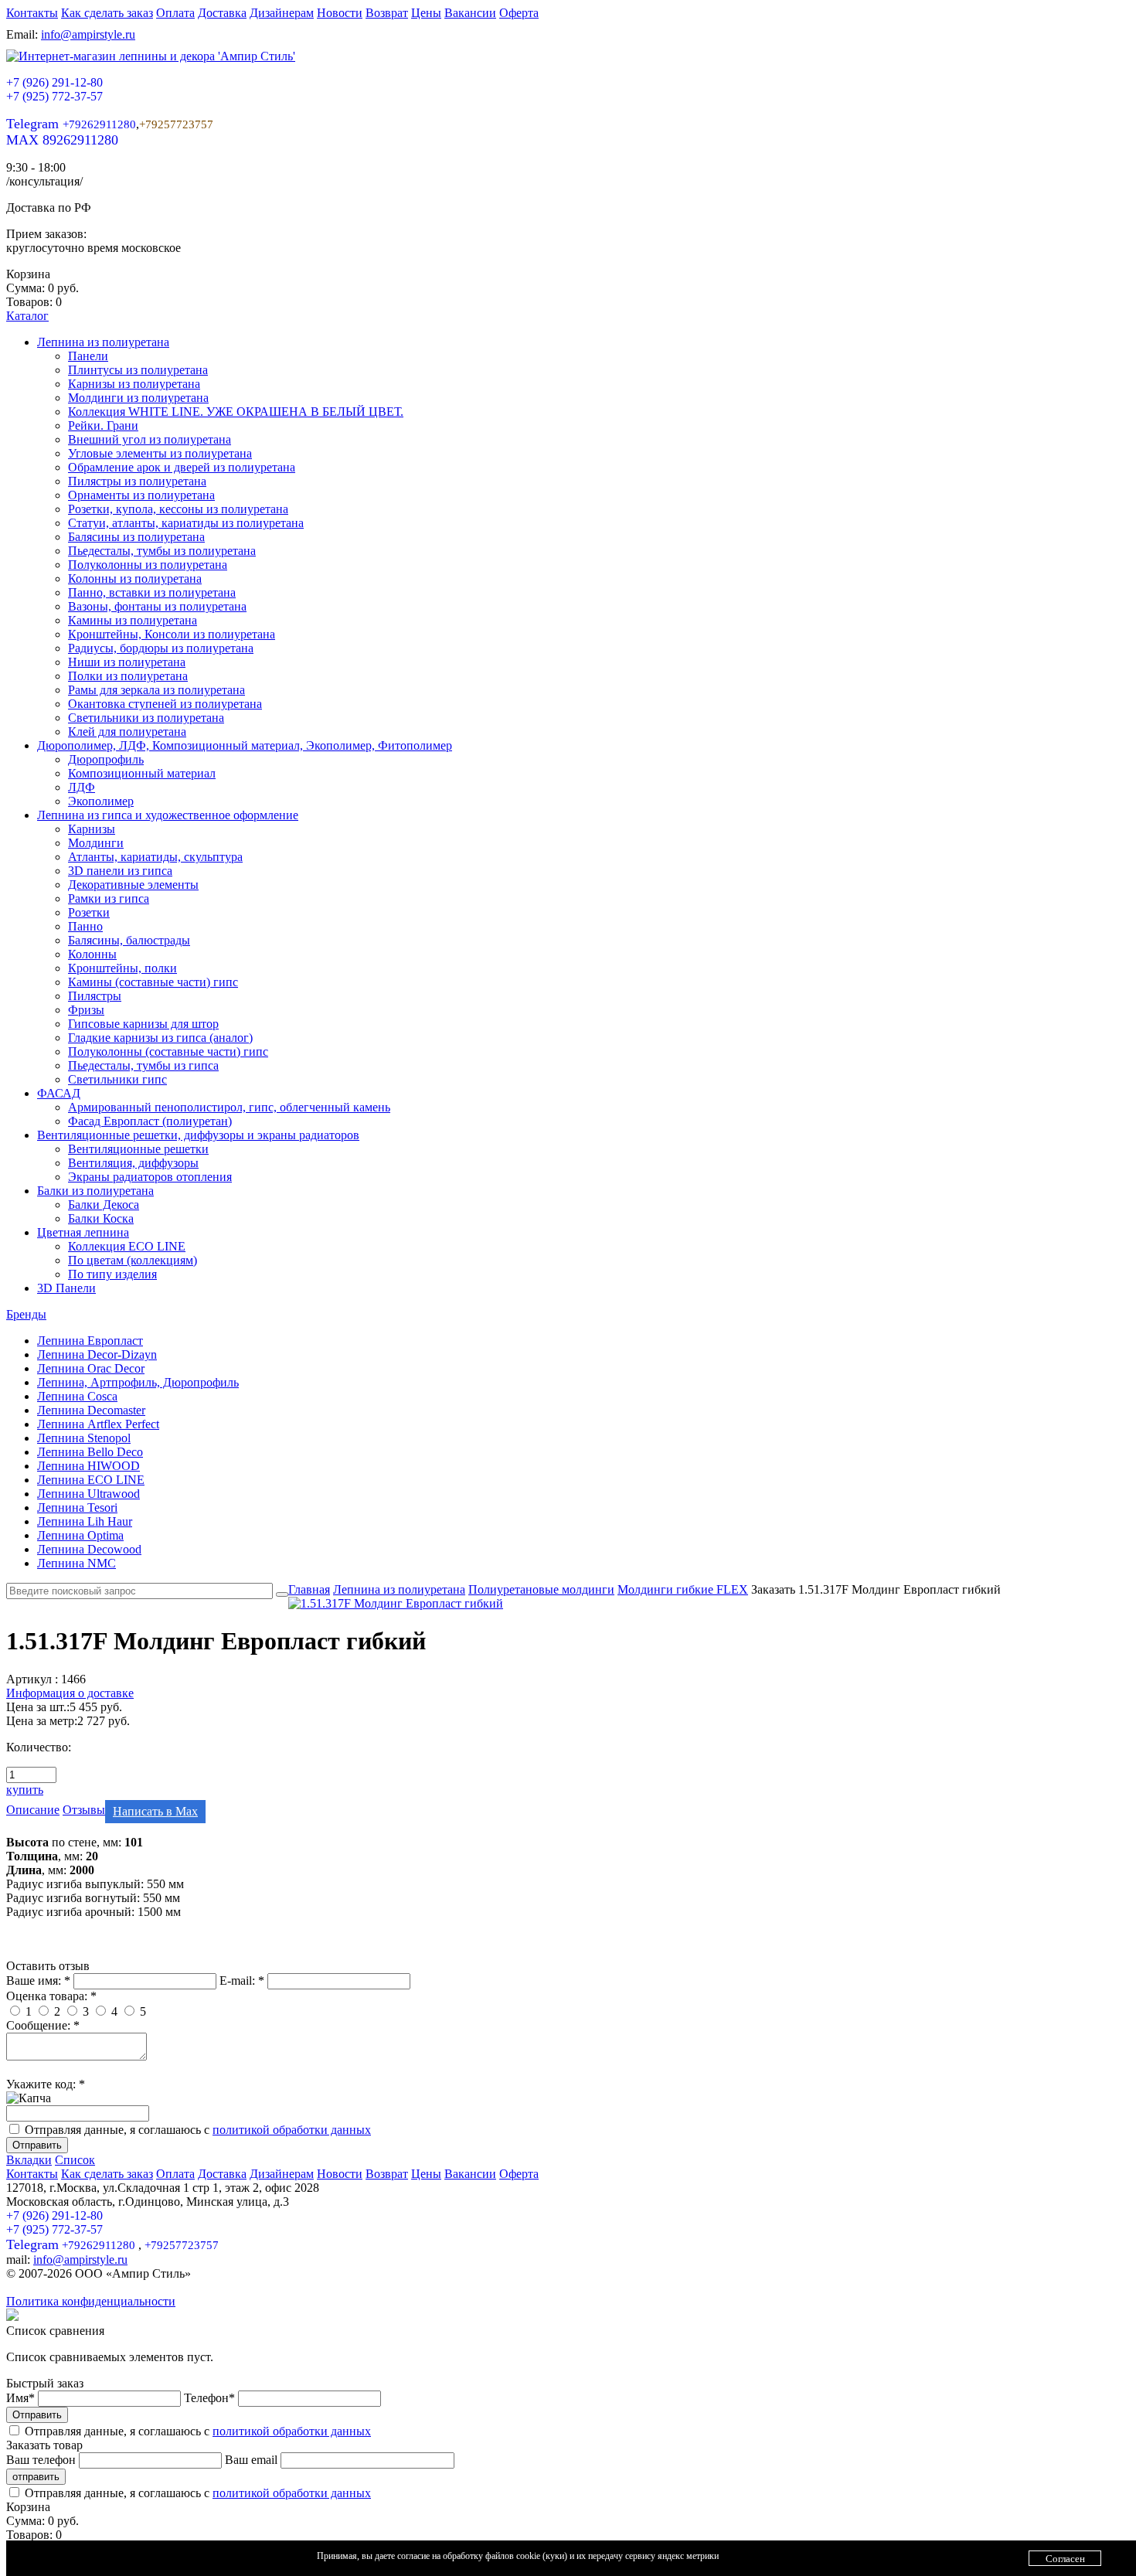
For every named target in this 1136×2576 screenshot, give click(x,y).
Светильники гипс (117, 1079)
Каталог (27, 316)
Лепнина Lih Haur (85, 1521)
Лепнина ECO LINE (91, 1480)
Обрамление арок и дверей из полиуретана (182, 467)
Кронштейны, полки (122, 968)
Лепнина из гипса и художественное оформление (168, 815)
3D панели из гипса (120, 871)
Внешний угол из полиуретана (150, 439)
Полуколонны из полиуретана (148, 565)
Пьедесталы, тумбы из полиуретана (162, 551)
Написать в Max (155, 1811)
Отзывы (84, 1810)
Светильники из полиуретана (146, 718)
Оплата (175, 13)
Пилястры (95, 996)
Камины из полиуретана (133, 620)
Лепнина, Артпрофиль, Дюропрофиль (138, 1382)
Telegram (71, 124)
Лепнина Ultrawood (88, 1494)
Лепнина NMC (77, 1563)
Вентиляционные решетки (138, 1149)
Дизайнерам (282, 13)
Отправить (37, 2145)
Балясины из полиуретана (136, 537)
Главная (309, 1589)
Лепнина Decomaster (91, 1410)
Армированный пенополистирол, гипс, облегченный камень (229, 1107)
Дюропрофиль (106, 759)
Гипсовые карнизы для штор (143, 1024)
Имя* (22, 2398)
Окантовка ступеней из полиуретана (165, 704)
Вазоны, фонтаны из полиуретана (157, 606)
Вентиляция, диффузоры (133, 1163)
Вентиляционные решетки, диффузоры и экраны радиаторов (198, 1135)
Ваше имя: (38, 1980)
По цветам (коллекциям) (133, 1260)
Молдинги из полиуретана (138, 398)
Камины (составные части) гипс (153, 982)
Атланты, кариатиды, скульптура (155, 857)
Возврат (387, 13)
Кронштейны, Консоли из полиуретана (172, 634)
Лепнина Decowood (89, 1549)
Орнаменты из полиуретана (141, 495)
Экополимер (101, 801)
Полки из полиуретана (128, 676)
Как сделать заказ (107, 13)
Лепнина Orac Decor (91, 1368)
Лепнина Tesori (77, 1507)
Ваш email (253, 2460)
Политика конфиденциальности (91, 2301)
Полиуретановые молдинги (541, 1589)
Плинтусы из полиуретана (138, 370)
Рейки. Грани (103, 425)
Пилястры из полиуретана (137, 481)
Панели (88, 356)
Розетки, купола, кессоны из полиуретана (178, 509)
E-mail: (242, 1980)
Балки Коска (101, 1218)
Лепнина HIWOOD (88, 1466)
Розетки (89, 912)
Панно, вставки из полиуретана (152, 592)
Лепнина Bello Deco (90, 1452)
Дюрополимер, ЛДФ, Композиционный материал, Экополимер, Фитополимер (245, 745)
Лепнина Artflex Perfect (98, 1424)
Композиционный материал (142, 773)
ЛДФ (82, 787)
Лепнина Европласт (90, 1341)
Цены (426, 13)
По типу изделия (112, 1274)
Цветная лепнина (83, 1232)
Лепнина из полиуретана (103, 342)
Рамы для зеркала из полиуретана (156, 690)
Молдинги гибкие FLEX (683, 1589)
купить (25, 1790)
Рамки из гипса (109, 898)
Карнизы (92, 829)
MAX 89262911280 (62, 140)
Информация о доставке (70, 1693)
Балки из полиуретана (95, 1191)
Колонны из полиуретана (135, 578)
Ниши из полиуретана (127, 662)
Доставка (222, 13)
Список (75, 2160)
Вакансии (470, 13)
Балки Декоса (104, 1205)
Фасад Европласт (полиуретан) (150, 1121)
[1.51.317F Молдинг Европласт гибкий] (396, 1603)
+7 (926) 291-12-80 (54, 82)
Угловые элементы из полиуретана (160, 453)
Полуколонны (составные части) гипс (168, 1051)
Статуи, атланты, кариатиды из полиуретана (186, 523)
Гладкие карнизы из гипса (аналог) (160, 1038)
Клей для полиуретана (127, 732)
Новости (340, 13)
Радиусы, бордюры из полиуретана (161, 648)
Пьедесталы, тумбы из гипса (143, 1065)
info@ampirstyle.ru (88, 34)
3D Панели (66, 1288)
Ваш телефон (43, 2460)
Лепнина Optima (80, 1535)
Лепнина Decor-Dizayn (97, 1354)
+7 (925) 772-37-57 (54, 96)
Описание (33, 1810)
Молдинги (96, 843)
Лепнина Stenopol (84, 1438)
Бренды (26, 1314)
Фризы (86, 1010)
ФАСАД (59, 1093)
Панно (85, 926)
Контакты (32, 13)
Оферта (519, 13)
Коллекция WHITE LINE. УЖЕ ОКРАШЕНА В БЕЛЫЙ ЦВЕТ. (236, 412)
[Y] (282, 1594)
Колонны (92, 954)
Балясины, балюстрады (129, 940)
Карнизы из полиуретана (134, 384)
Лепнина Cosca (77, 1396)
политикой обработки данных (292, 2130)
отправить (36, 2477)
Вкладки (29, 2160)
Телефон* (211, 2398)
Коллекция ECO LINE (127, 1246)
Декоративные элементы (133, 885)
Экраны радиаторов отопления (150, 1177)
